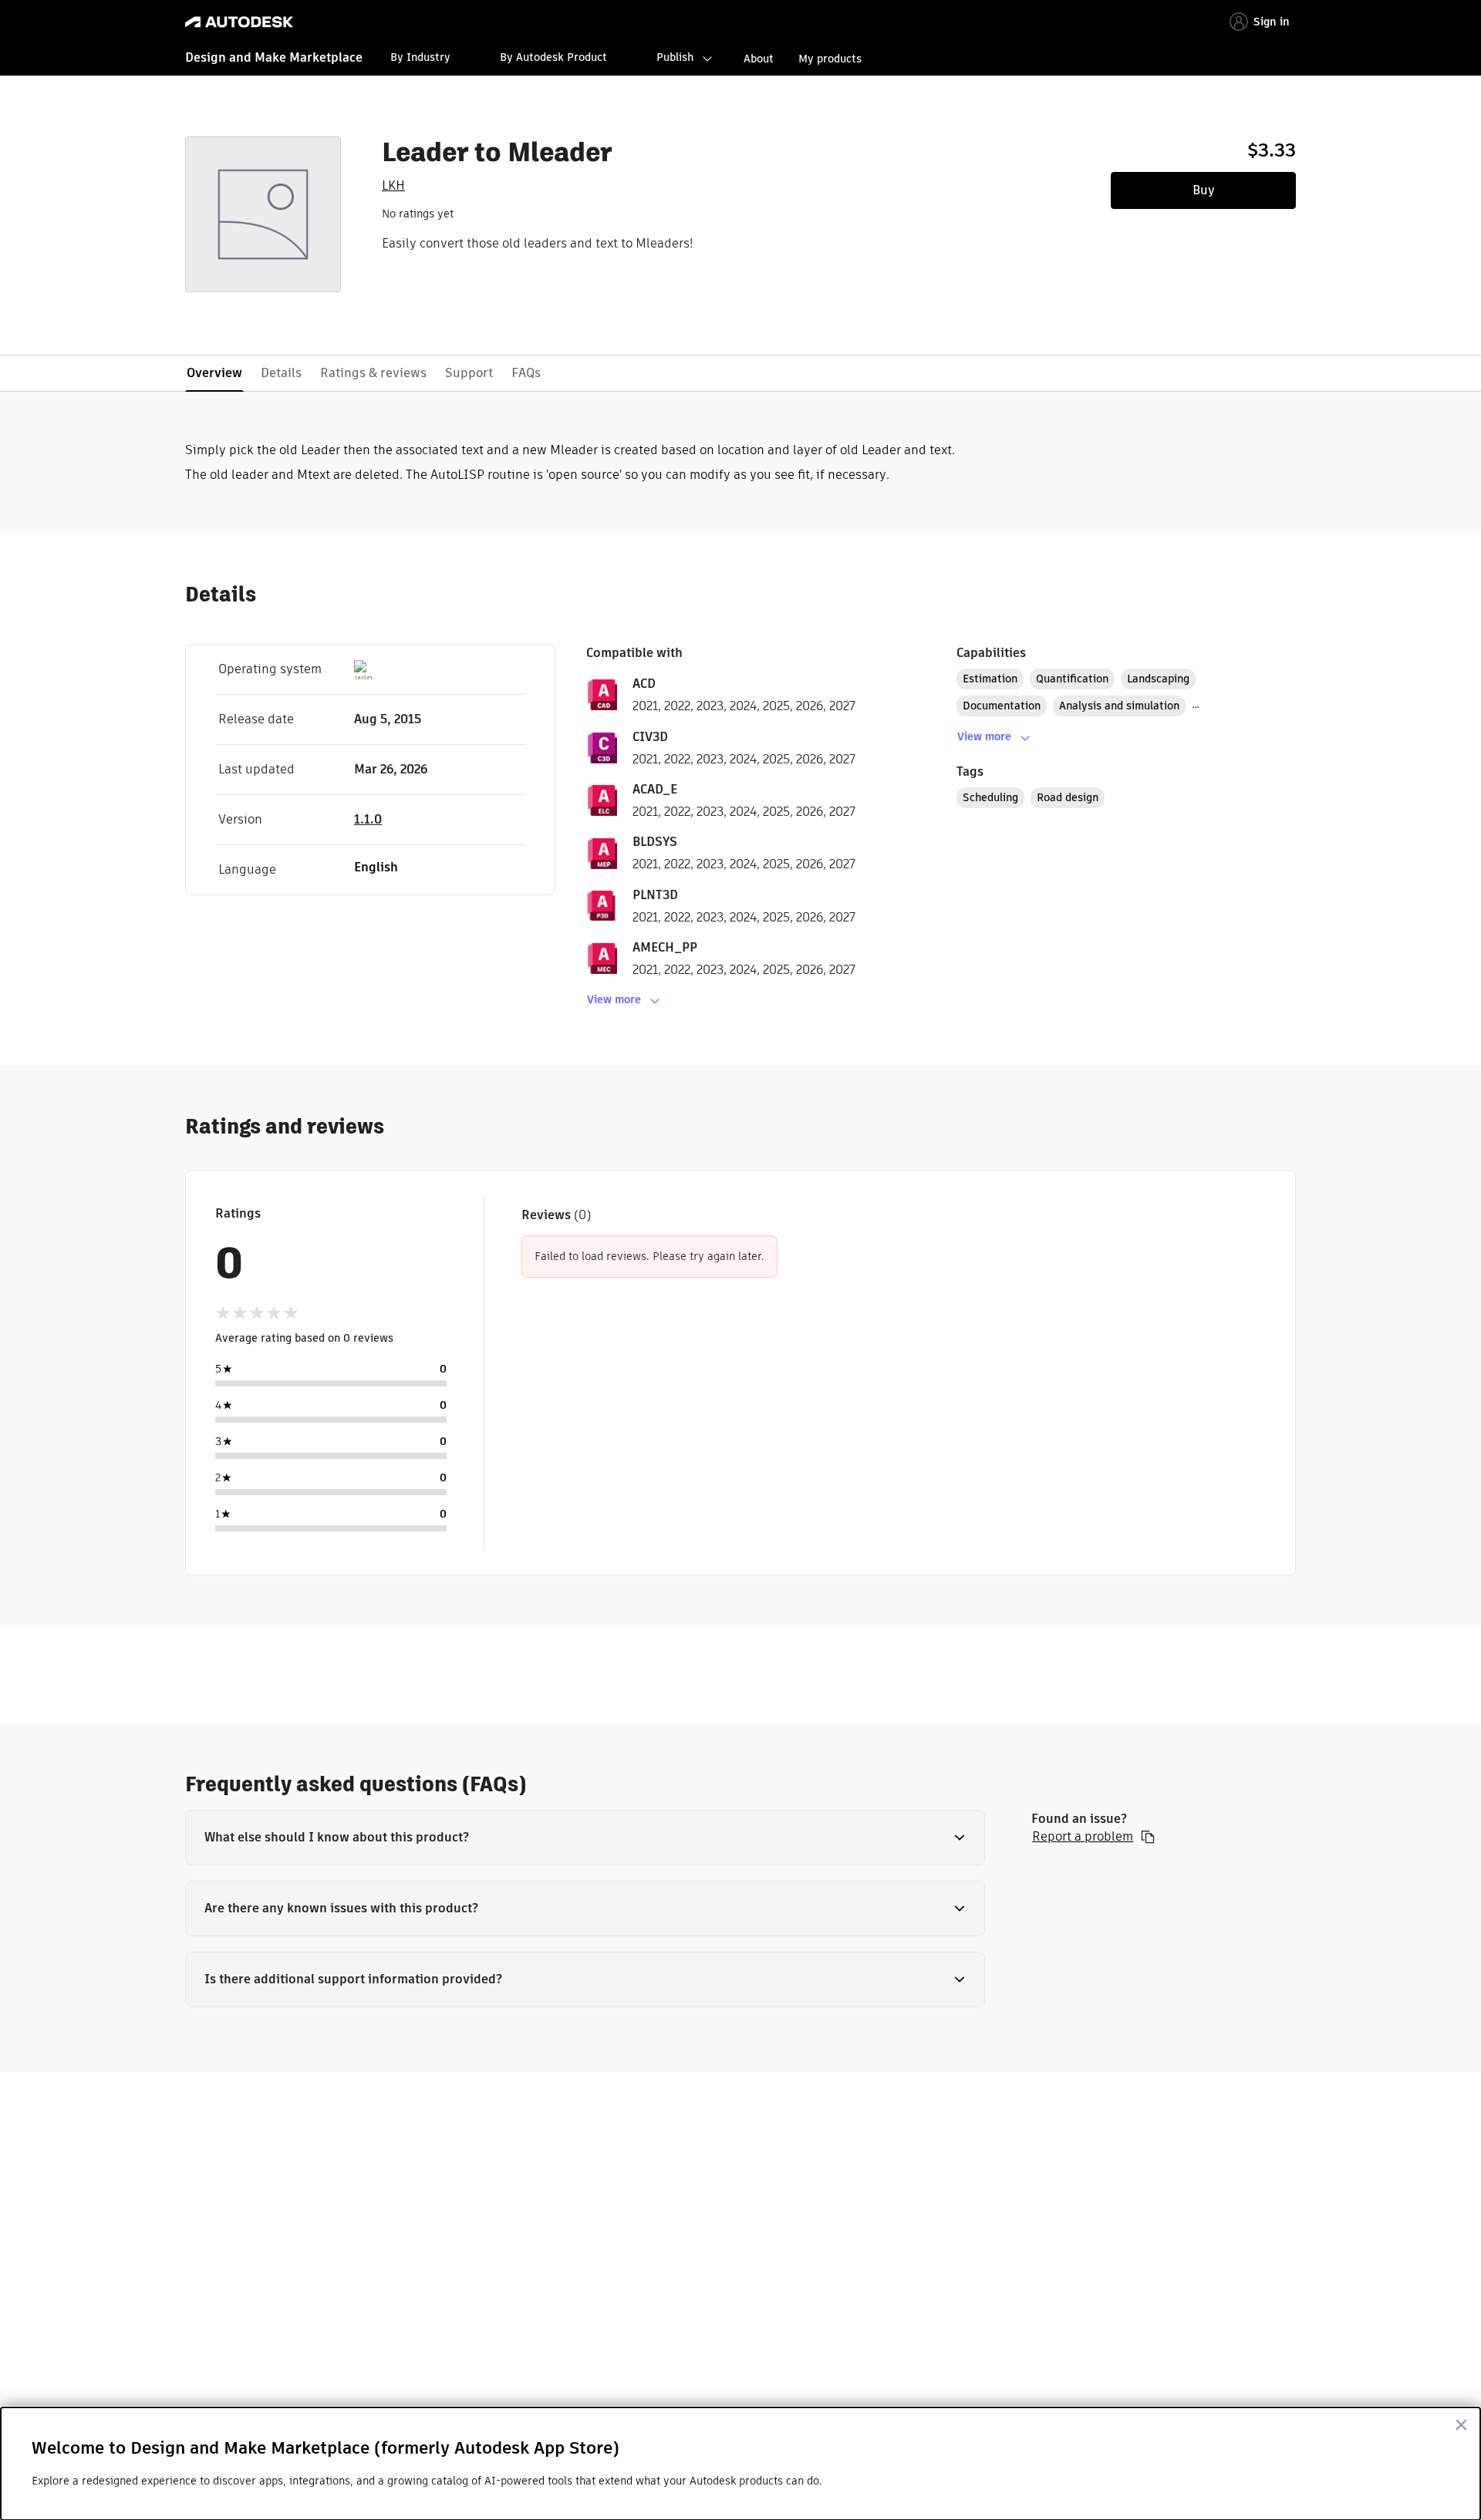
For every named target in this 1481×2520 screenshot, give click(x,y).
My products (830, 59)
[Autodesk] (239, 22)
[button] (585, 1838)
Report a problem (1083, 1837)
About (759, 59)
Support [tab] (469, 373)
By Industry (420, 57)
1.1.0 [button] (368, 819)
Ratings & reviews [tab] (373, 373)
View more (614, 999)
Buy (1204, 190)
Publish (675, 57)
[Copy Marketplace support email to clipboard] (1148, 1837)
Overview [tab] (214, 373)
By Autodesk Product (553, 57)
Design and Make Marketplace (274, 57)
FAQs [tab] (526, 373)
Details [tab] (281, 373)
